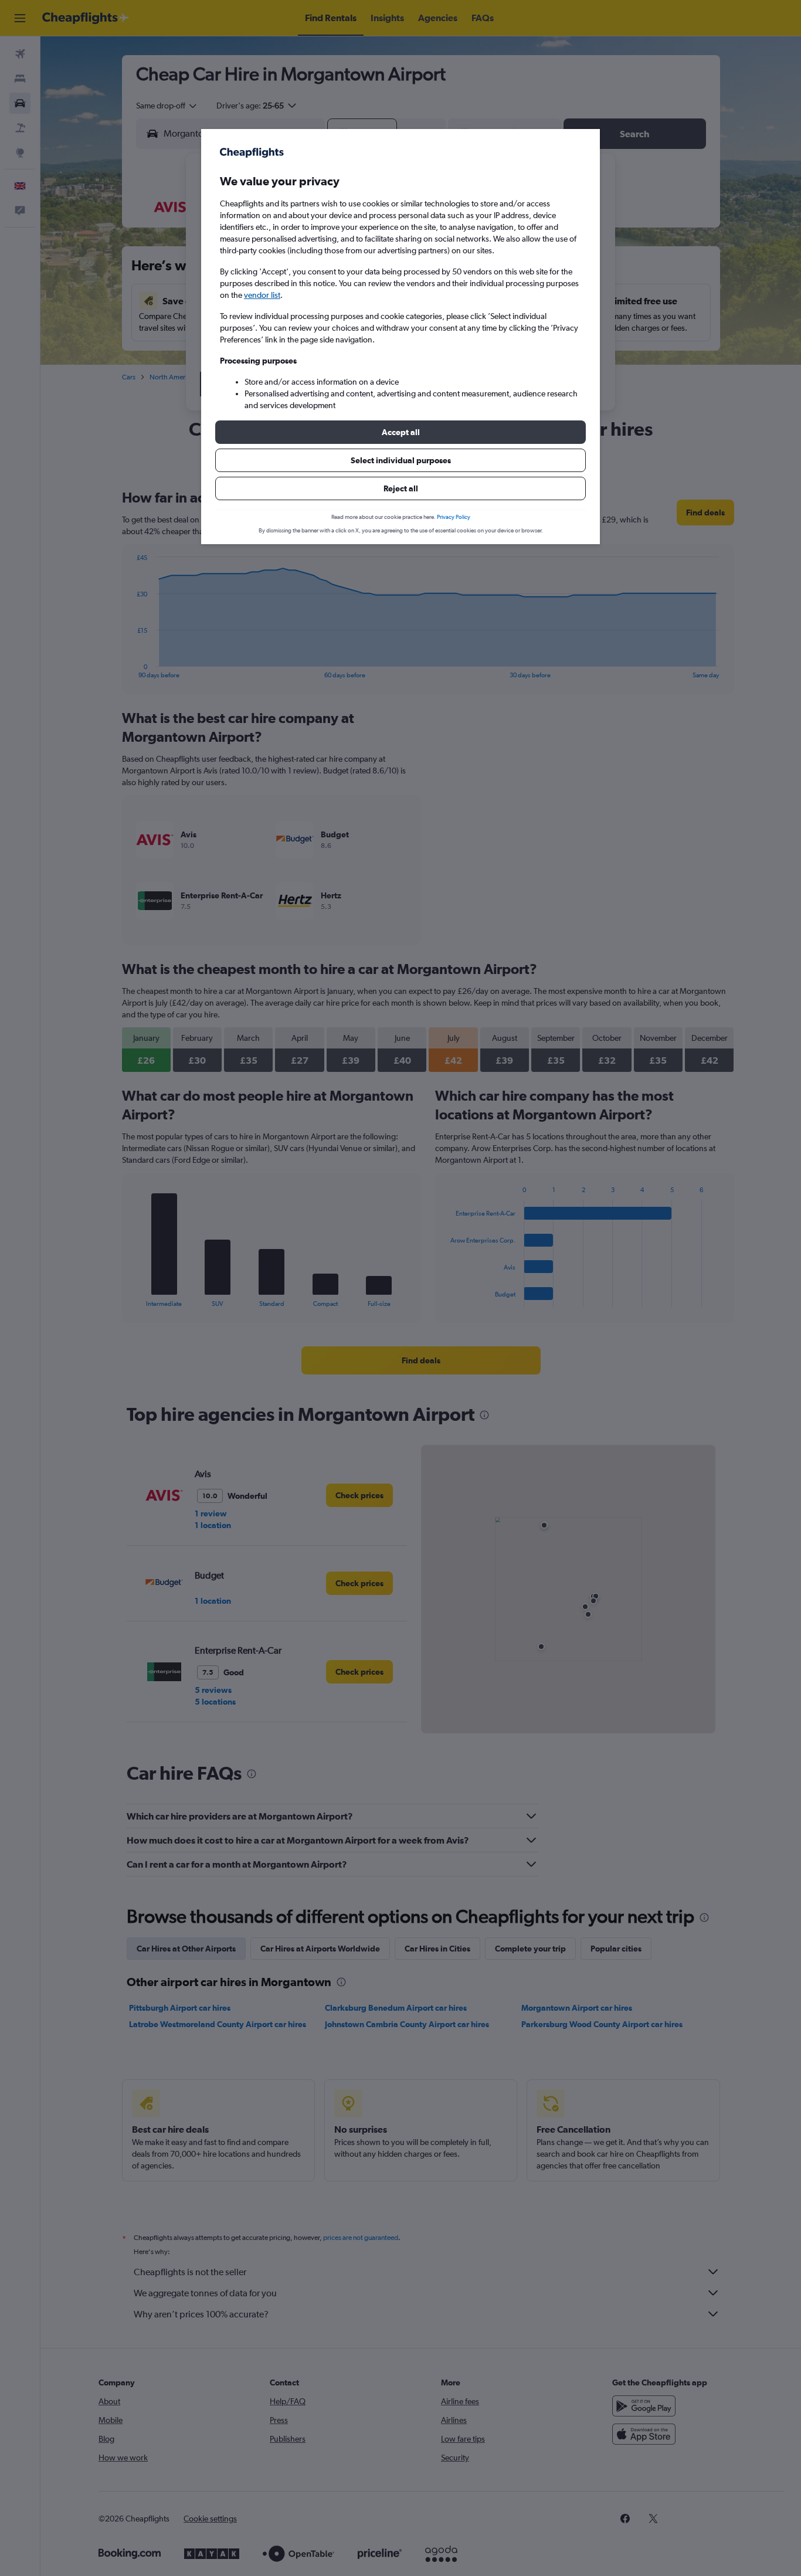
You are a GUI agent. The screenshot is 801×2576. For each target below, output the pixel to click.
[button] (400, 432)
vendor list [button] (262, 295)
